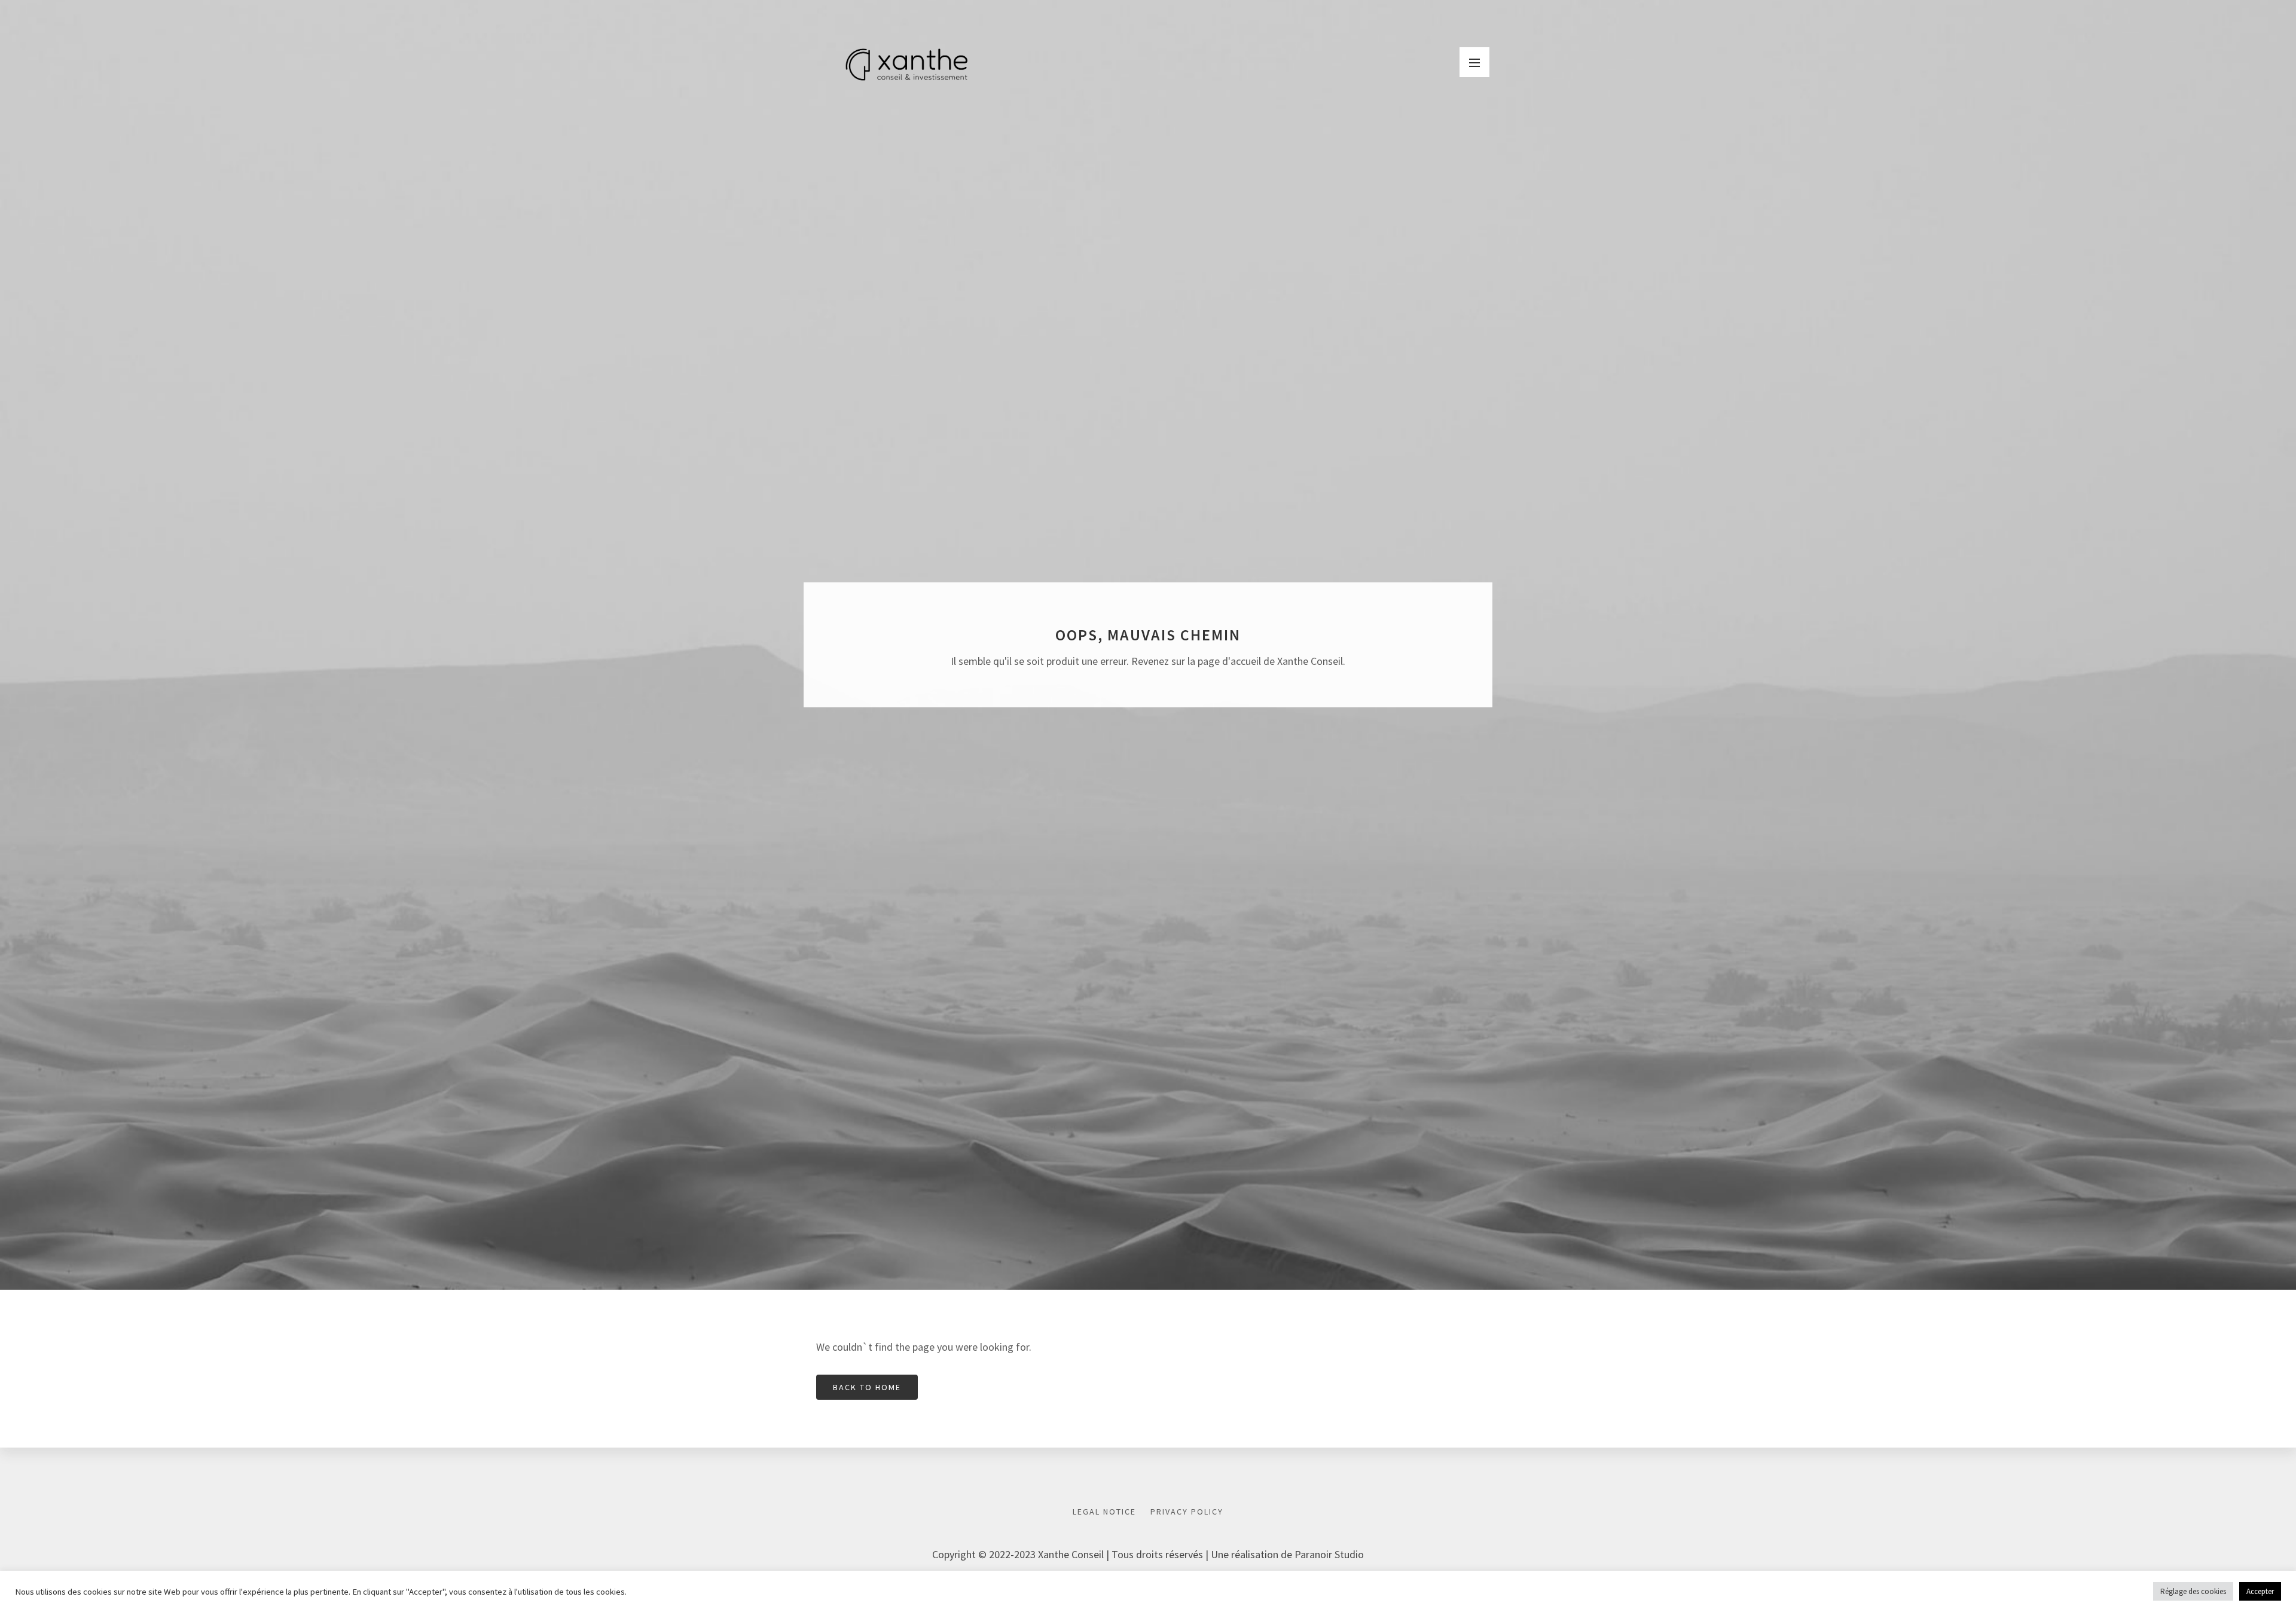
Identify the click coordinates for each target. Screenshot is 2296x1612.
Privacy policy (1187, 1512)
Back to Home (867, 1387)
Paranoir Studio (1329, 1554)
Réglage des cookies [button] (2193, 1591)
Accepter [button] (2260, 1591)
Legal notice (1104, 1512)
